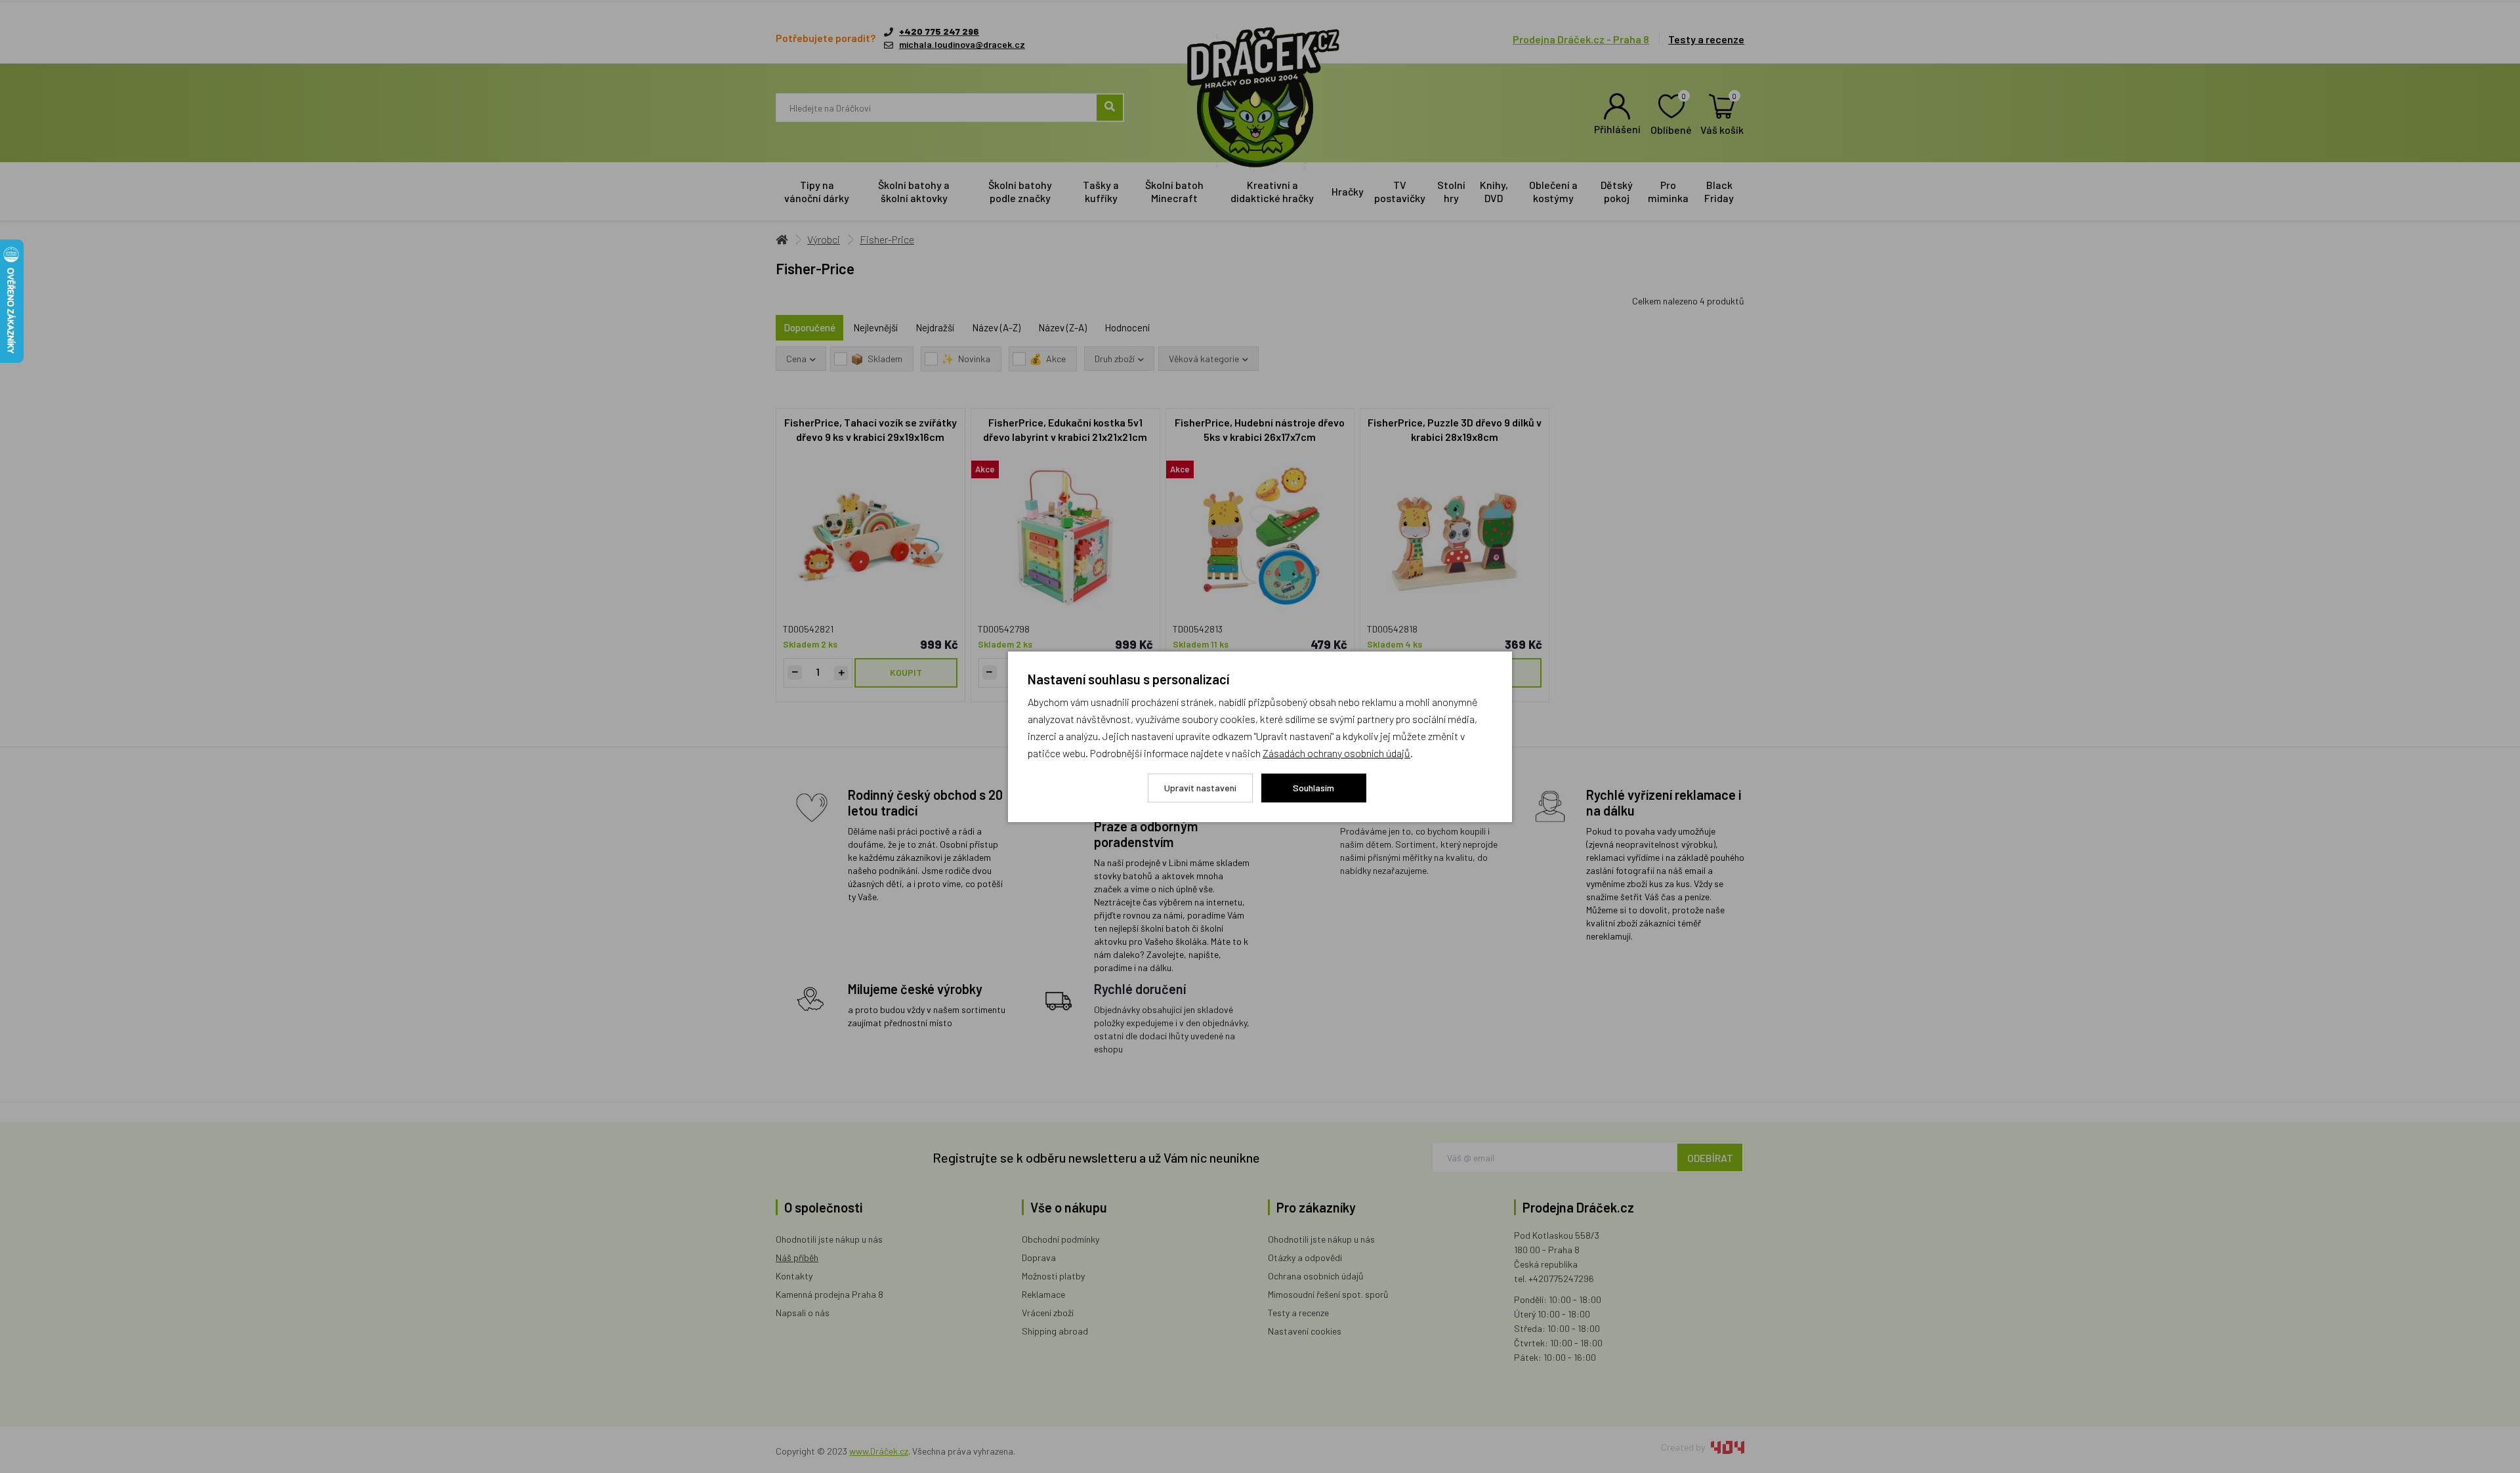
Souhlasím (1313, 788)
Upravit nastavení (1200, 788)
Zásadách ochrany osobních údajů (1336, 753)
